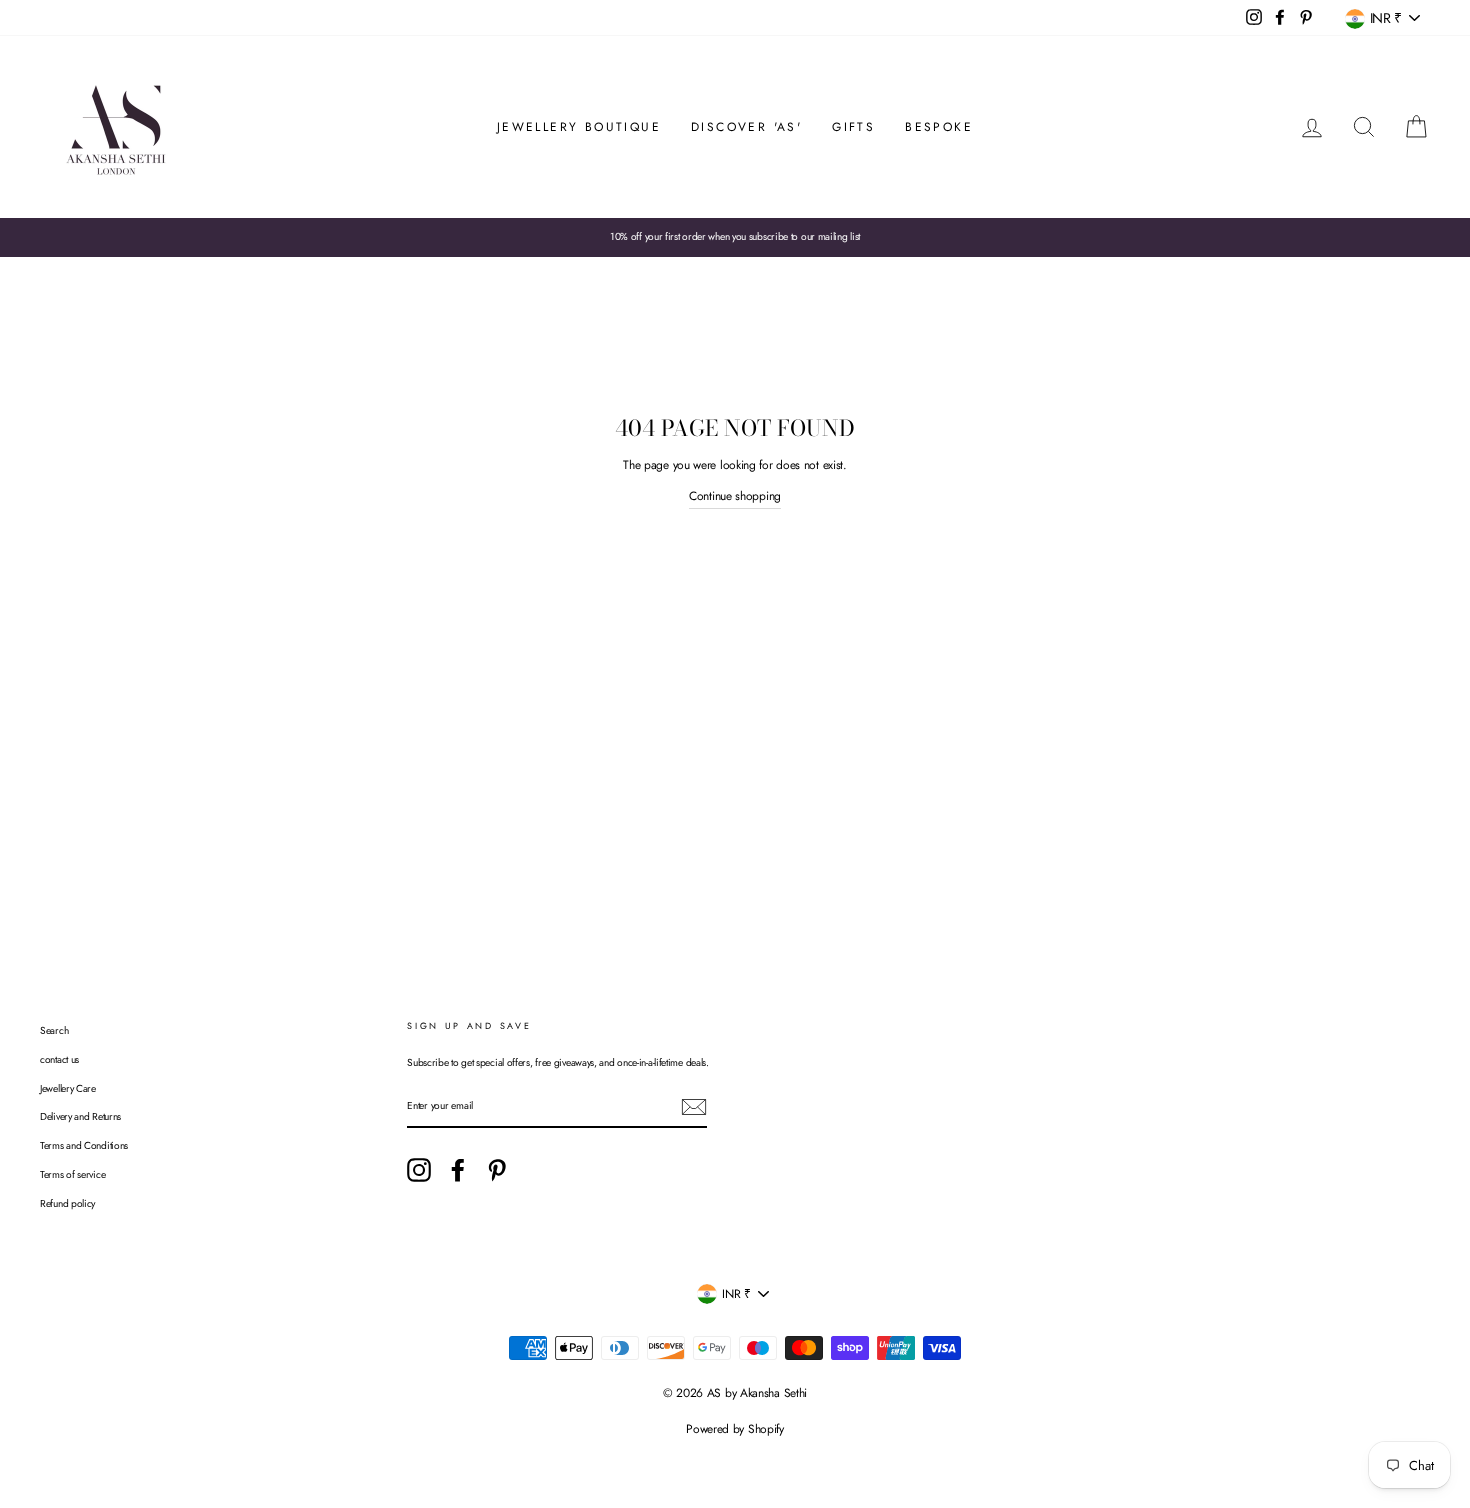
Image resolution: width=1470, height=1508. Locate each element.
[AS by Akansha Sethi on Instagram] (419, 1170)
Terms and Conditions (84, 1145)
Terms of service (72, 1174)
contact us (59, 1059)
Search (54, 1030)
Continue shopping (735, 496)
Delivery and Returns (80, 1116)
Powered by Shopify (735, 1429)
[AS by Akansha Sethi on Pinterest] (497, 1170)
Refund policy (67, 1203)
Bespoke (939, 127)
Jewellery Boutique (579, 127)
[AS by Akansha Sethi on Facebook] (458, 1170)
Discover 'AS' (746, 127)
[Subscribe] (694, 1107)
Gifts (853, 127)
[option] (735, 237)
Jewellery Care (68, 1088)
